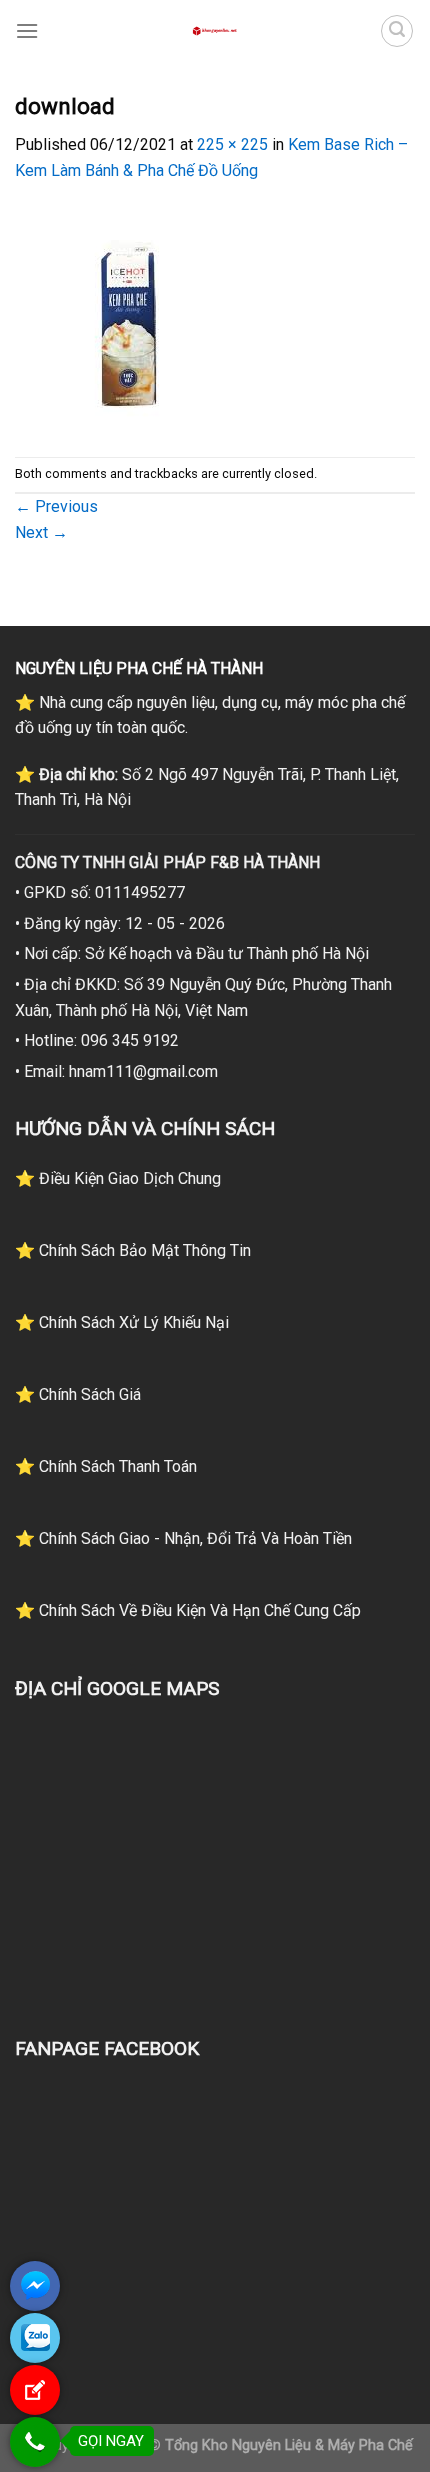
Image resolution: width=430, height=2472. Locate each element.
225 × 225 (232, 144)
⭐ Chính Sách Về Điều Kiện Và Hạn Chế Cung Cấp (188, 1610)
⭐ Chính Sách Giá (78, 1394)
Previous (56, 506)
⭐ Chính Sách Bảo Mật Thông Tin (133, 1250)
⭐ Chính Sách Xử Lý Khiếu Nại (122, 1322)
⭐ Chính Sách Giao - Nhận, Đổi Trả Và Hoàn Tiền (183, 1538)
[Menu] (27, 30)
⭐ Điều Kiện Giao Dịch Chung (118, 1178)
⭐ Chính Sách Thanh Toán (106, 1466)
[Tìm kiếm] (397, 31)
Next (41, 532)
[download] (127, 318)
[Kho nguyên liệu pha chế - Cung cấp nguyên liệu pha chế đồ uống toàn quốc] (215, 31)
